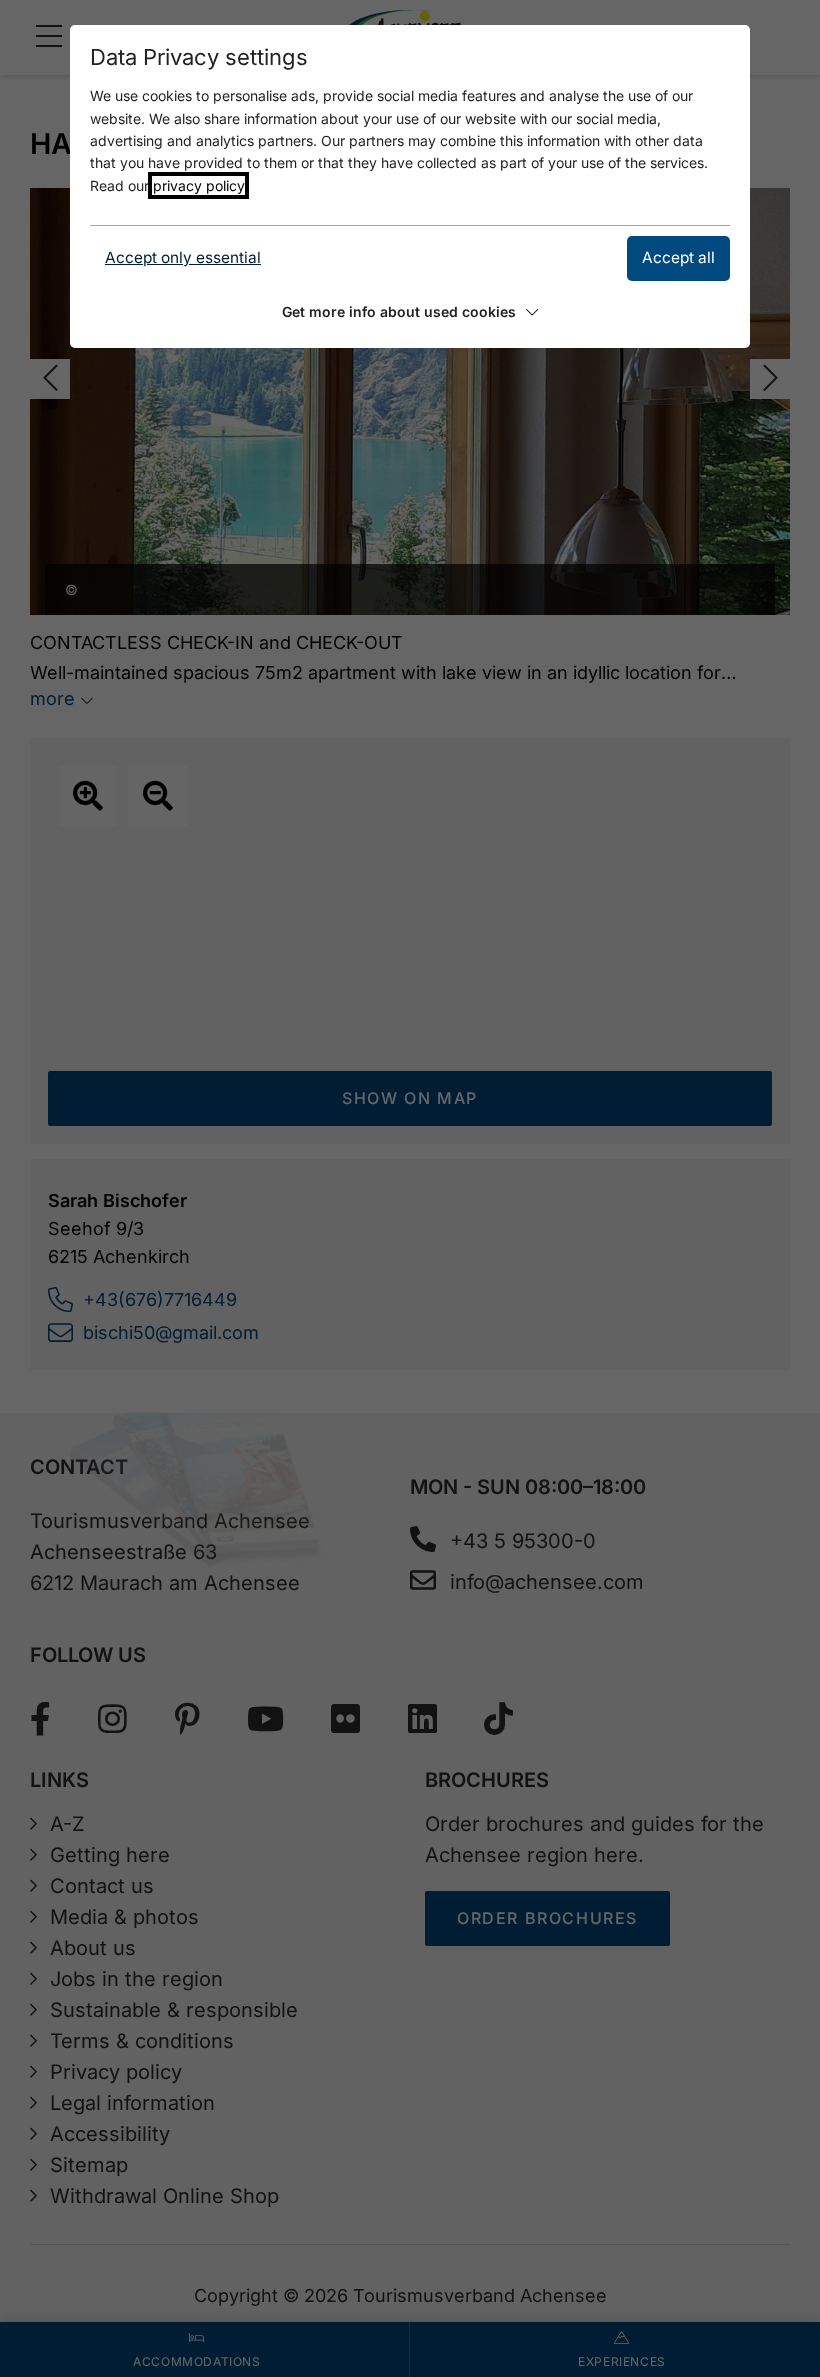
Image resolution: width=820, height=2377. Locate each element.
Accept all (678, 257)
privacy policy (198, 185)
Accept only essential (183, 257)
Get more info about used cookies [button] (399, 311)
